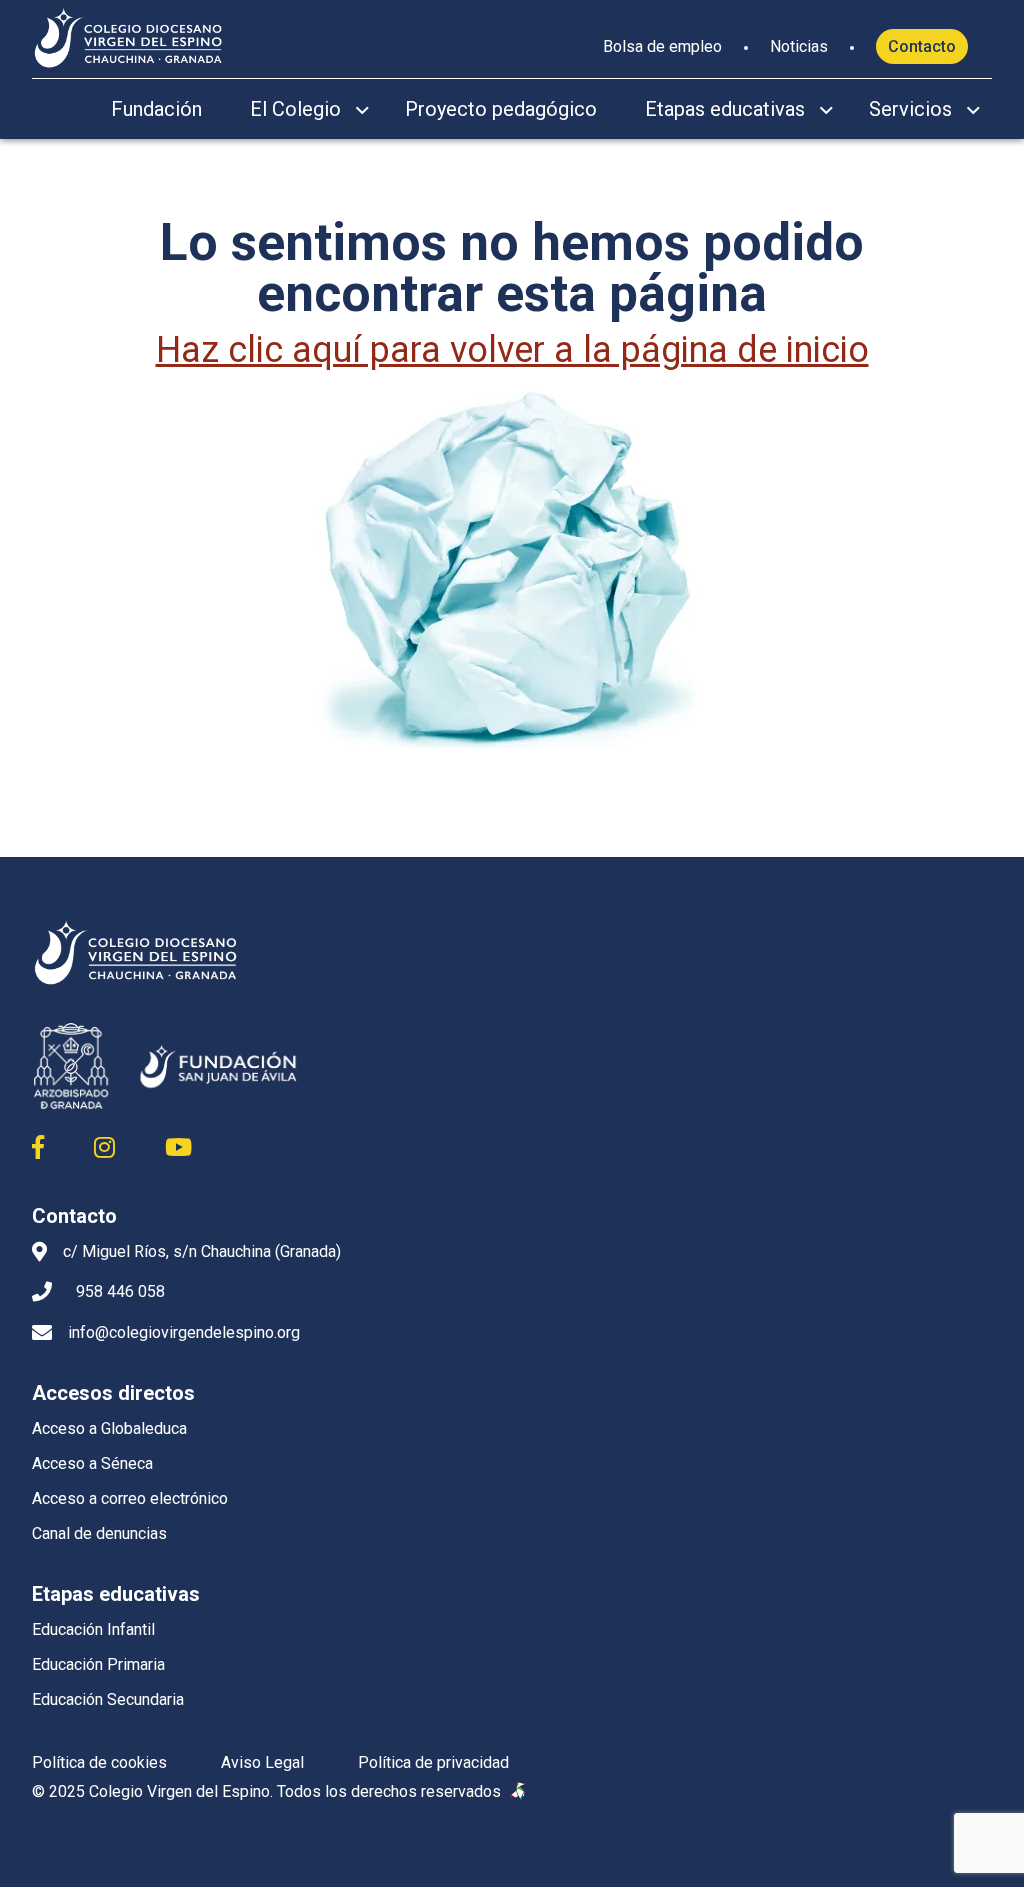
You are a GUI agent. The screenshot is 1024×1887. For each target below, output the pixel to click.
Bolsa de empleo (662, 46)
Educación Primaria (98, 1664)
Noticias (799, 46)
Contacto (922, 46)
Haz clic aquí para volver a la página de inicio (512, 350)
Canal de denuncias (99, 1533)
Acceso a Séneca (92, 1463)
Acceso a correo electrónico (130, 1498)
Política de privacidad (433, 1762)
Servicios (910, 109)
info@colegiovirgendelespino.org (184, 1332)
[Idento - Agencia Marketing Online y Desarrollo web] (519, 1792)
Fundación (156, 109)
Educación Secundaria (108, 1699)
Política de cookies (99, 1762)
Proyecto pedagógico (501, 109)
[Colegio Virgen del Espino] (128, 35)
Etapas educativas (725, 109)
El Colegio (295, 109)
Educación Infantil (93, 1629)
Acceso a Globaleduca (109, 1428)
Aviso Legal (262, 1762)
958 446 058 (120, 1291)
